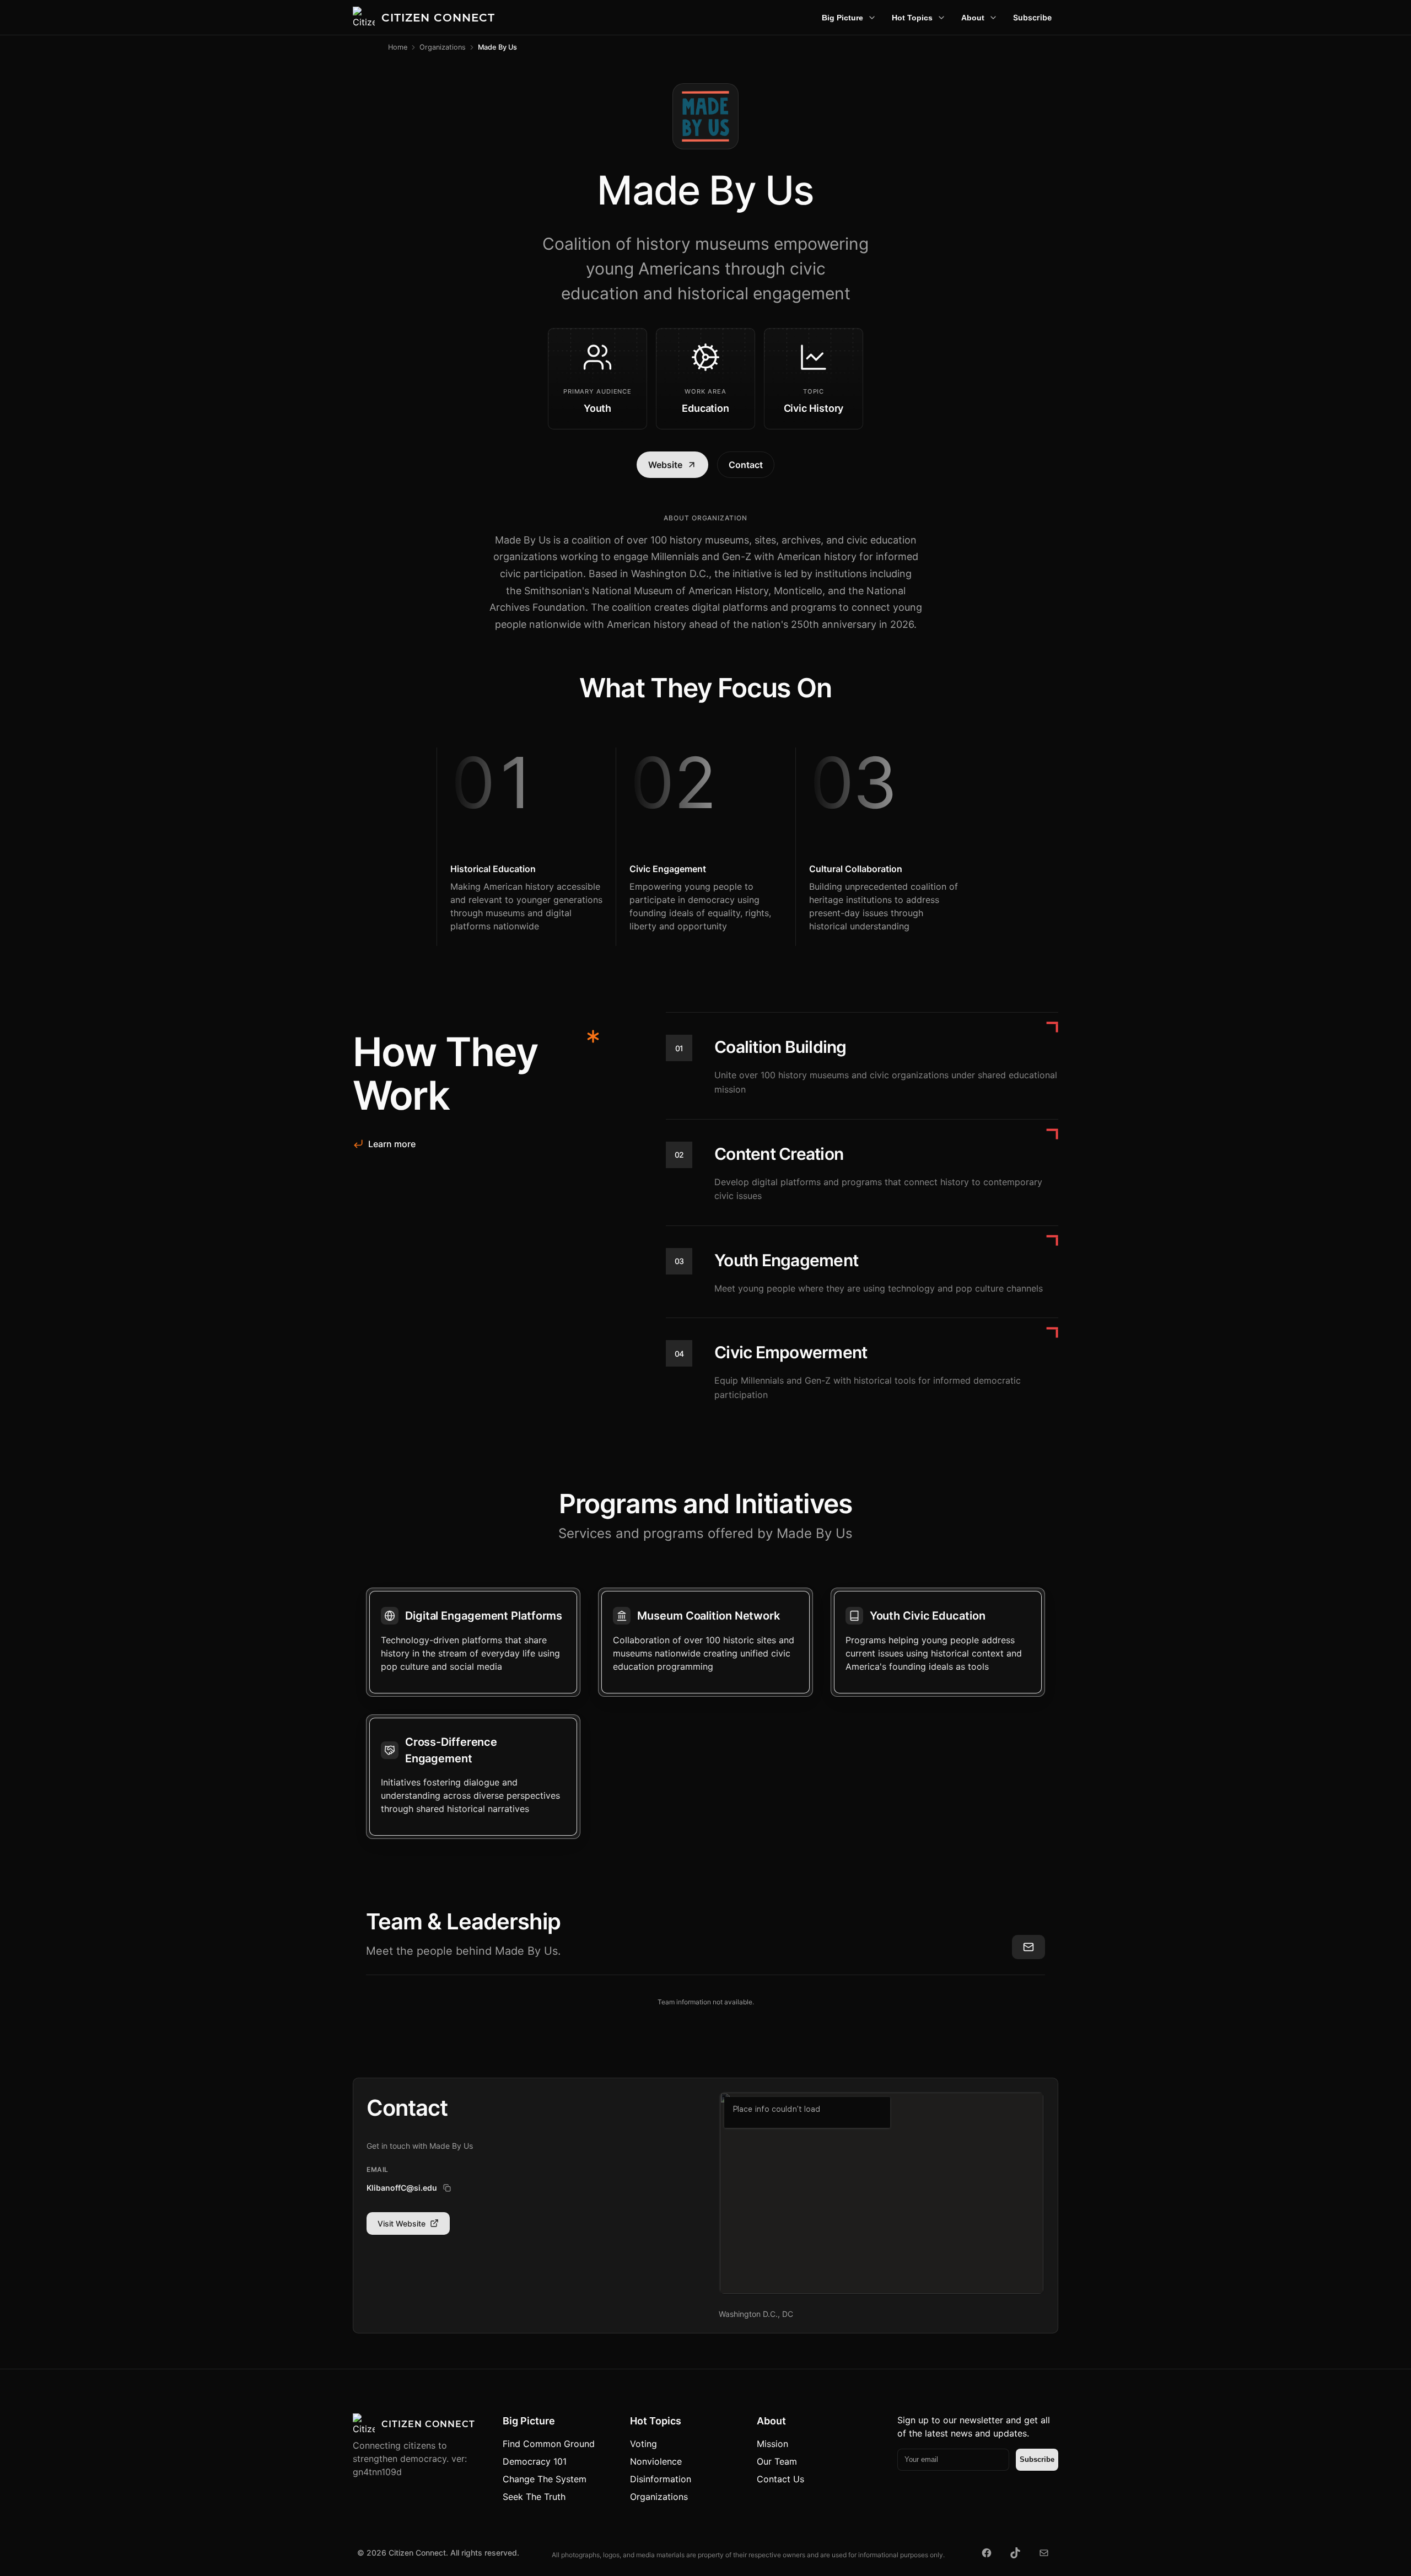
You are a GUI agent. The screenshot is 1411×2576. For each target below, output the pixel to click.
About (973, 18)
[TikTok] (1015, 2553)
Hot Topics (912, 18)
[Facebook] (987, 2553)
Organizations (443, 47)
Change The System (545, 2479)
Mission (772, 2444)
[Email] (1044, 2553)
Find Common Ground (549, 2444)
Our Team (777, 2461)
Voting (643, 2444)
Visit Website (402, 2223)
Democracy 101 (535, 2461)
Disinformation (661, 2479)
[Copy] (447, 2188)
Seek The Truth (534, 2497)
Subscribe (1032, 17)
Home (398, 47)
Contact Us (780, 2479)
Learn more (392, 1144)
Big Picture (842, 18)
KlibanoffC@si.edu (402, 2188)
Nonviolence (656, 2461)
